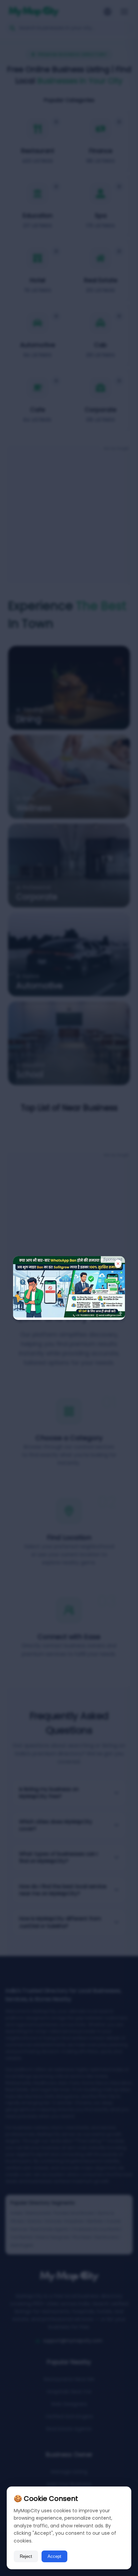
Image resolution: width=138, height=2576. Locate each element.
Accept (54, 2556)
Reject (26, 2556)
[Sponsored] (69, 1316)
